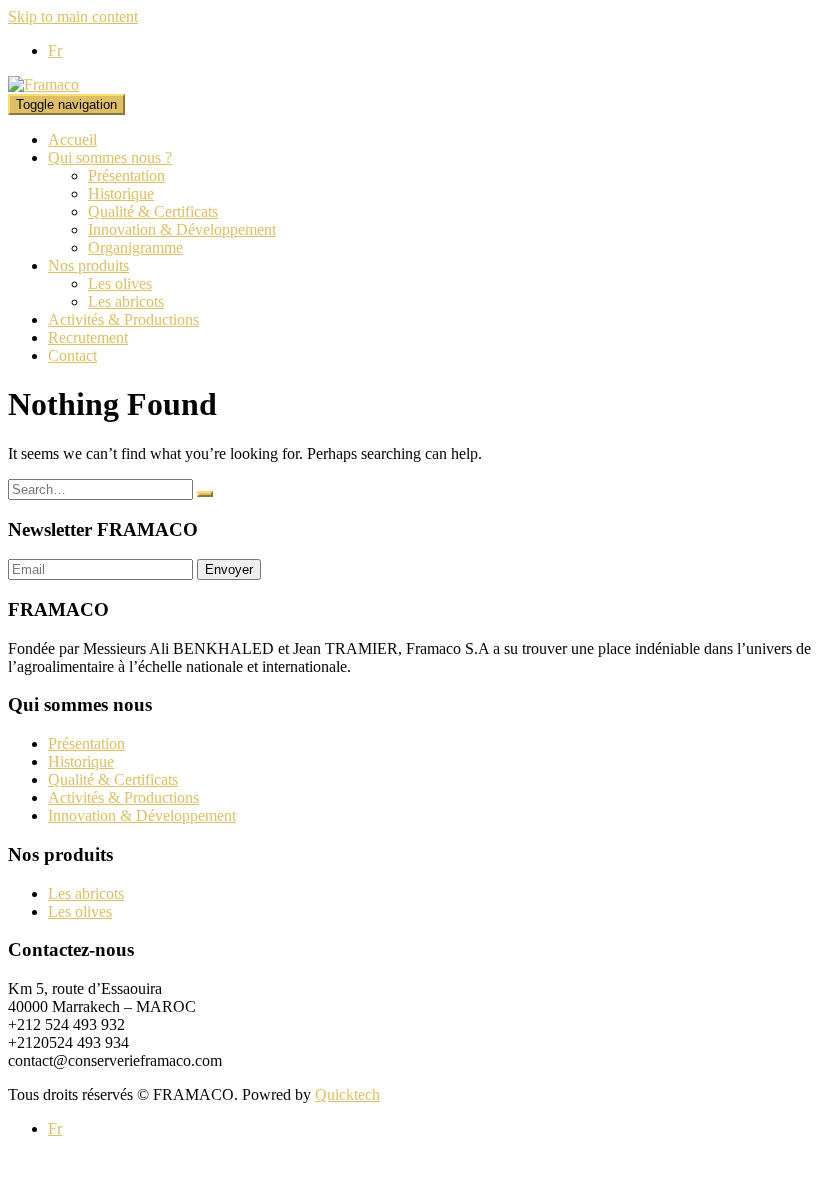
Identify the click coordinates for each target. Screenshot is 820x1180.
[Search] (205, 494)
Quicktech (347, 1094)
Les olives (120, 283)
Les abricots (126, 301)
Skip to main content (73, 16)
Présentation (126, 175)
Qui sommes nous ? (110, 157)
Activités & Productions (123, 319)
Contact (72, 355)
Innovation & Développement (182, 229)
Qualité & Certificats (153, 211)
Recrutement (88, 337)
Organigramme (135, 247)
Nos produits (88, 265)
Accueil (72, 139)
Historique (121, 193)
